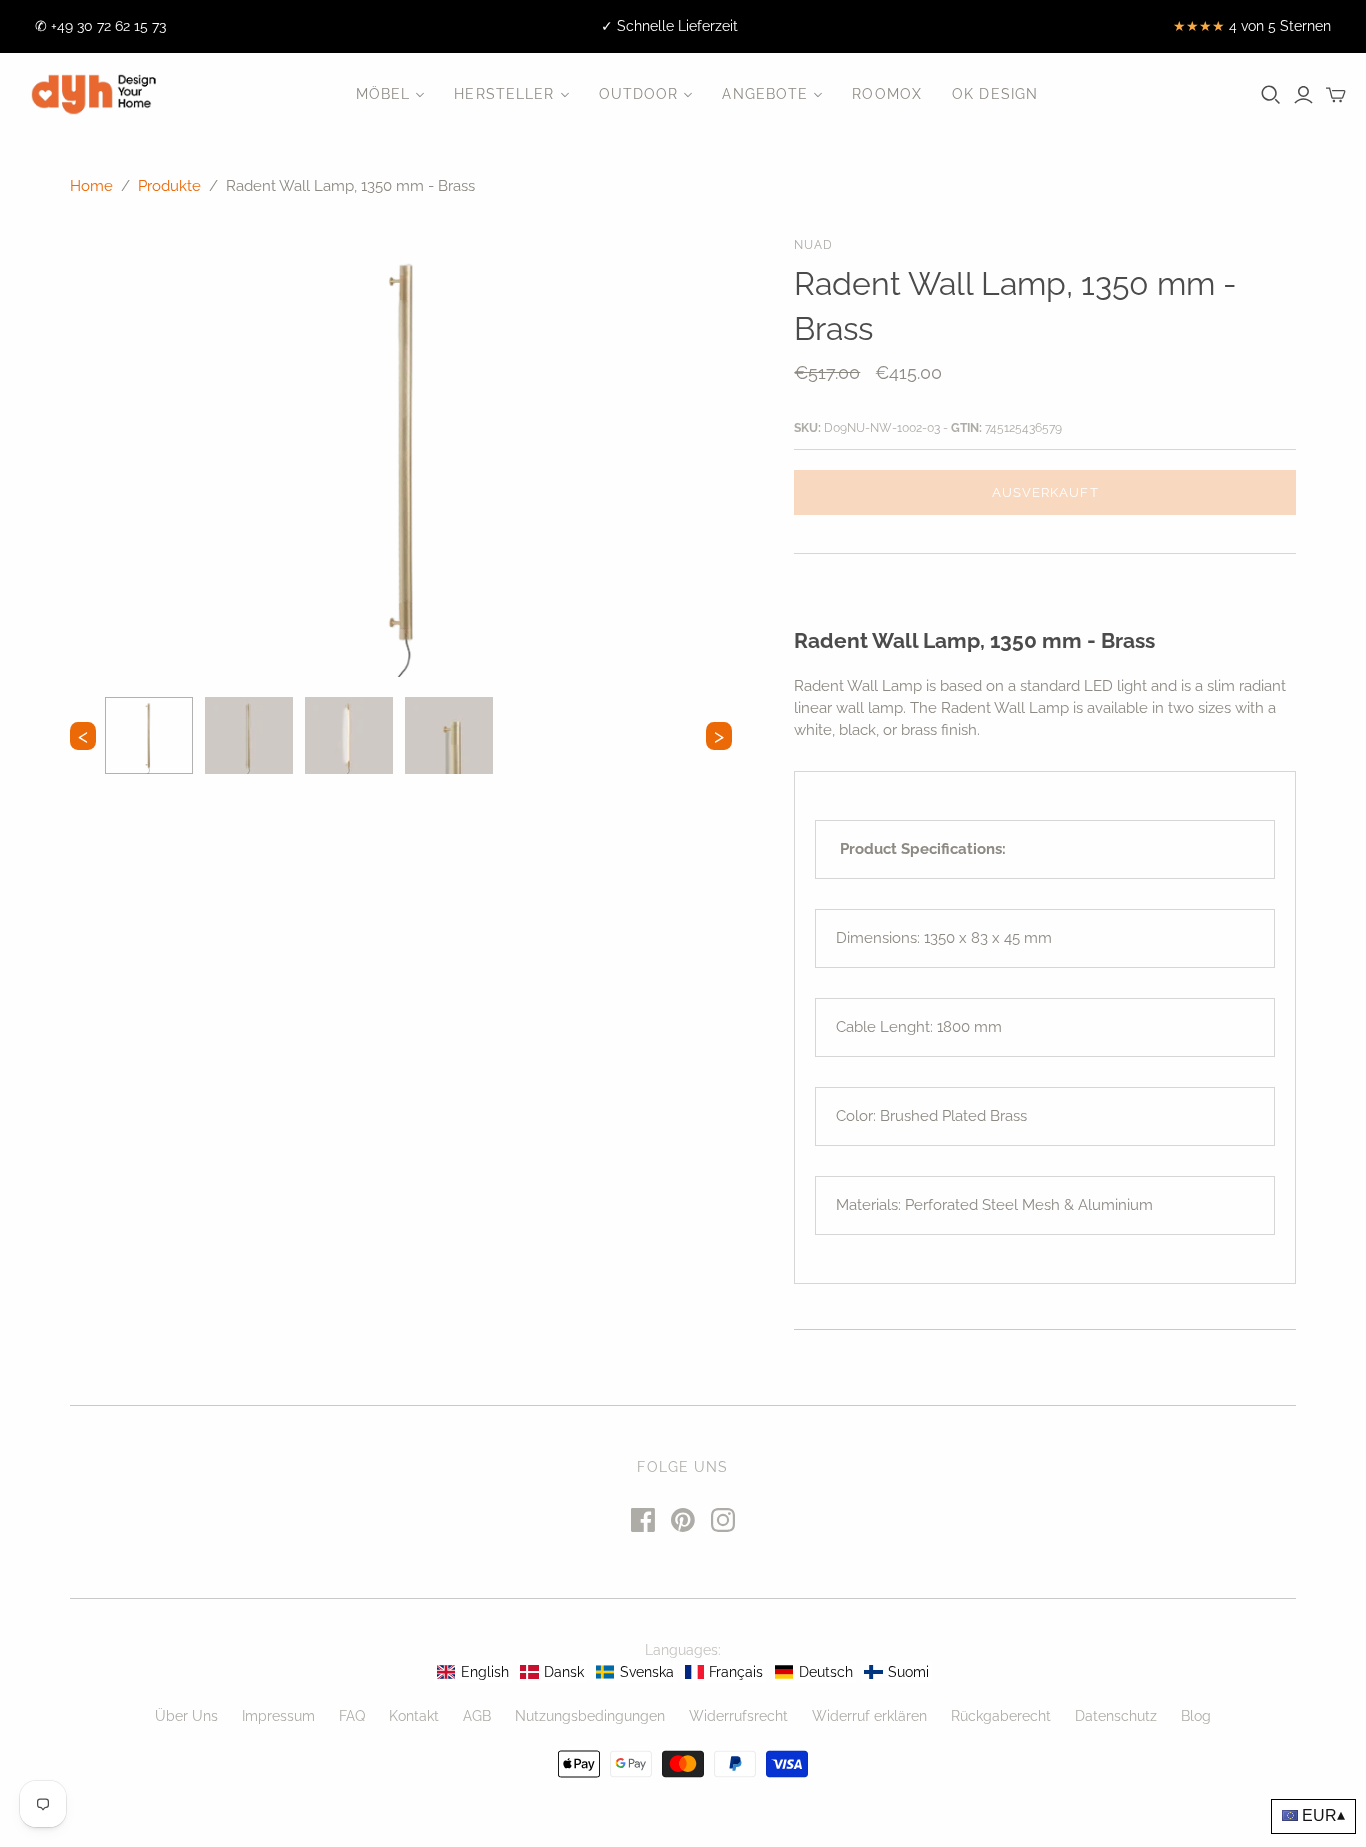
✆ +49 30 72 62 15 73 (100, 26)
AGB (477, 1716)
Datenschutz (1116, 1716)
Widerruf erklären (869, 1716)
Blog (1196, 1716)
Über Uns (186, 1716)
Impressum (278, 1716)
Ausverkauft (1045, 492)
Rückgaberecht (1001, 1716)
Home (91, 186)
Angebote (765, 94)
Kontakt (414, 1716)
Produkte (169, 186)
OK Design (995, 94)
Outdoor (639, 94)
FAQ (352, 1716)
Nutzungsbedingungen (590, 1716)
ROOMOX (887, 94)
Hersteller (504, 94)
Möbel (383, 94)
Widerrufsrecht (738, 1716)
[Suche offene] (1271, 95)
